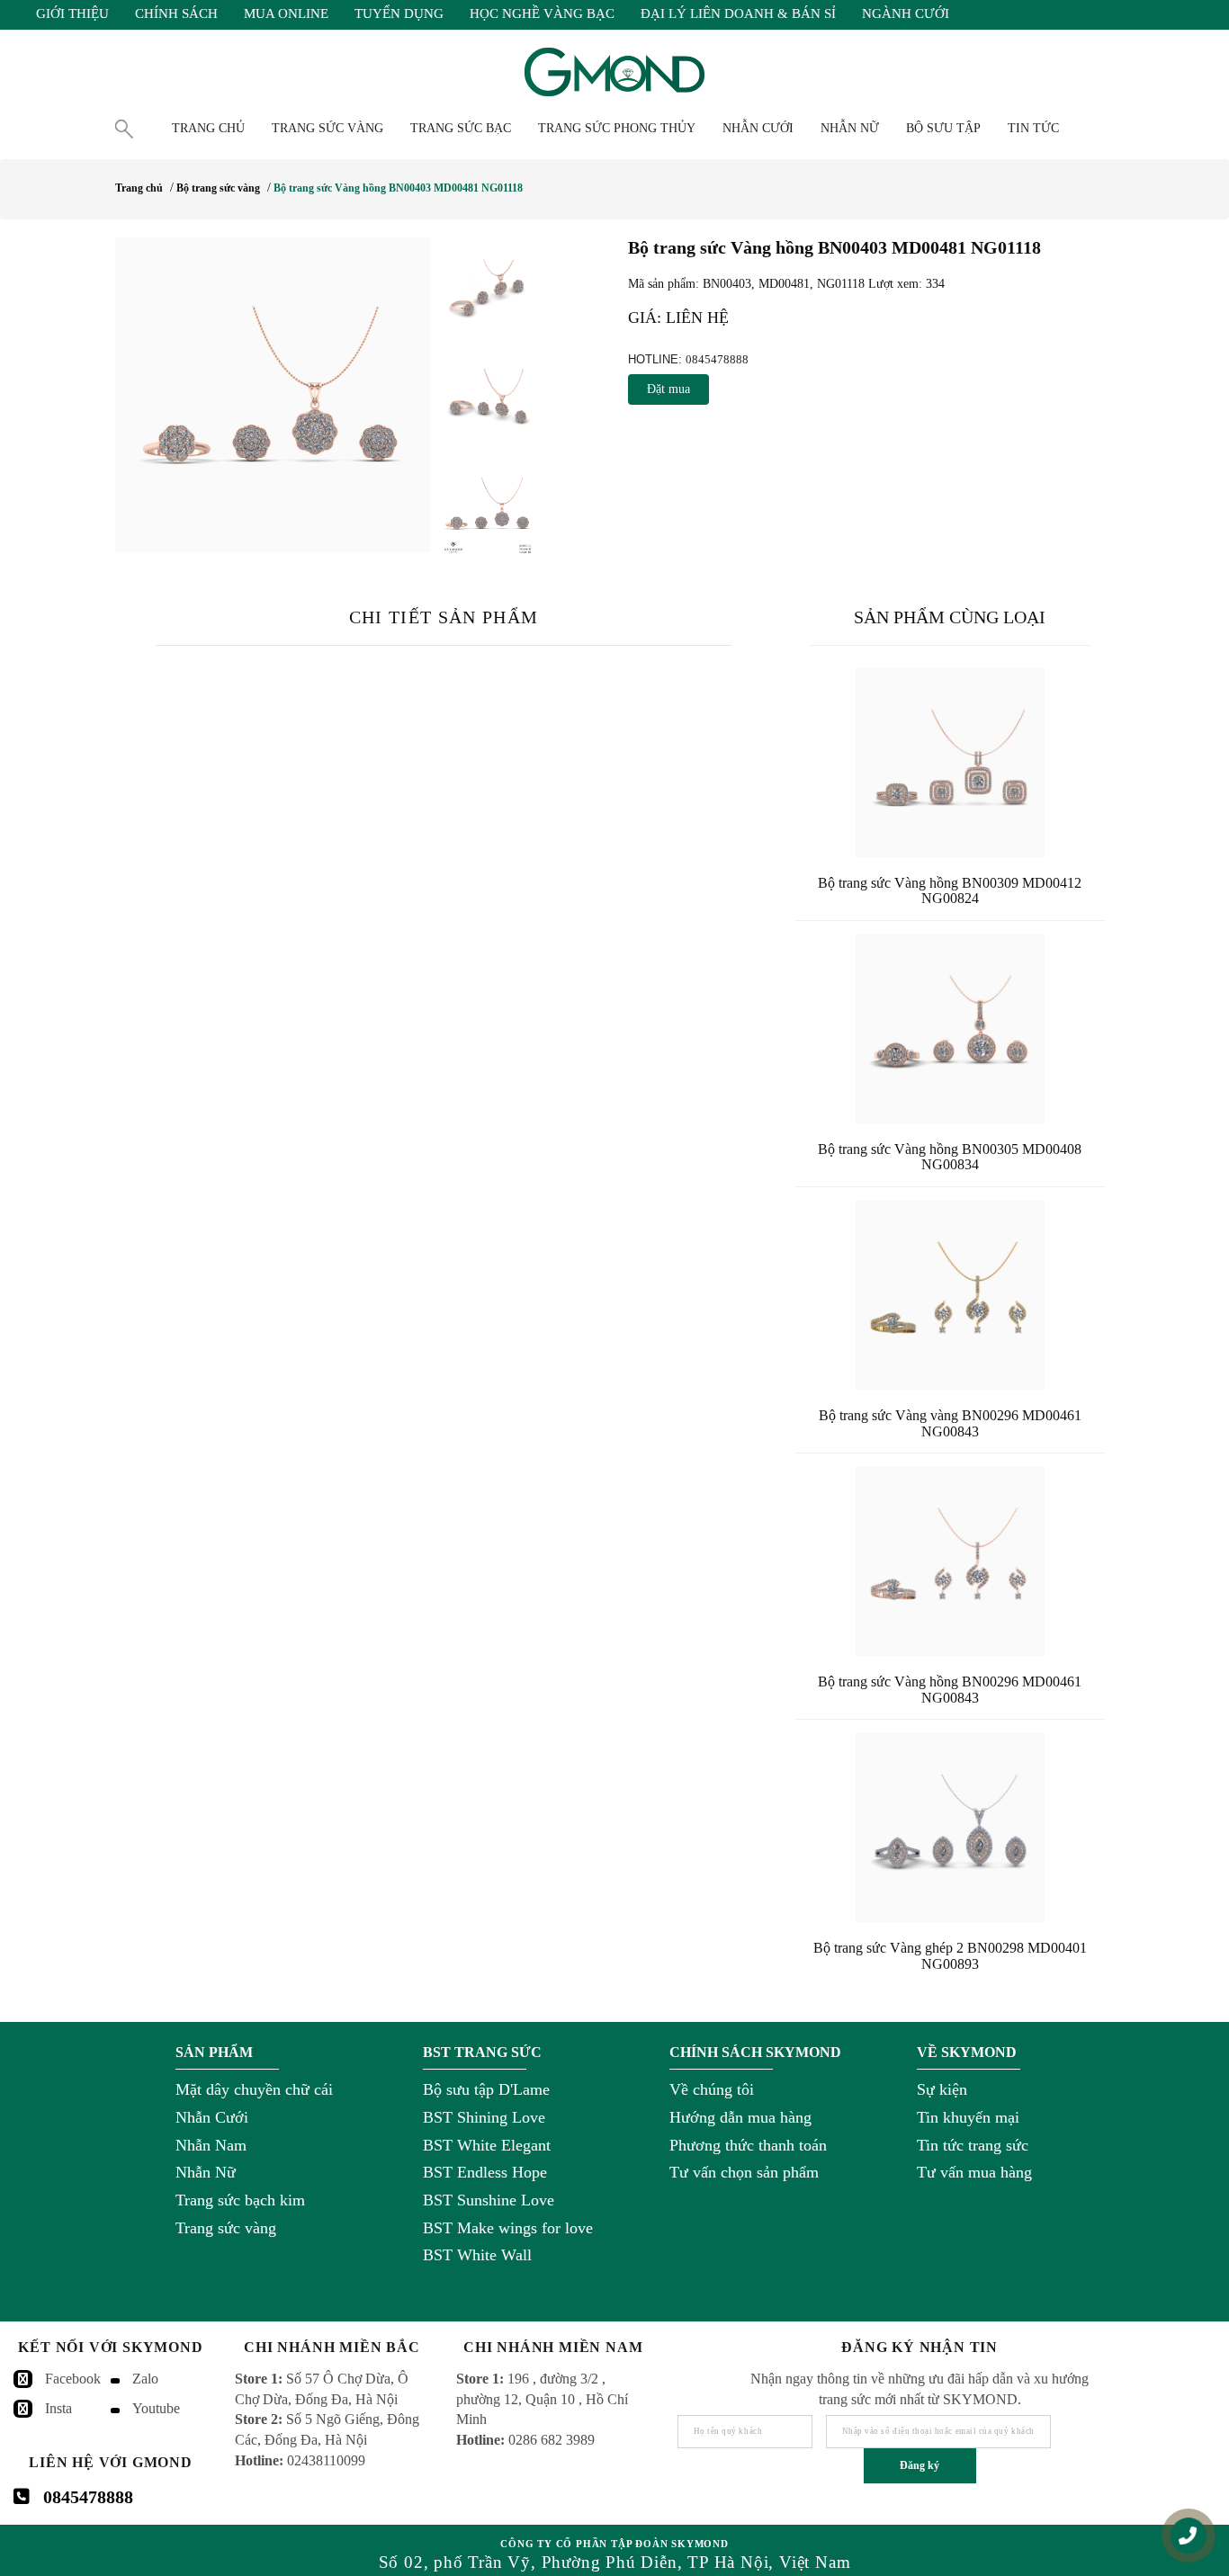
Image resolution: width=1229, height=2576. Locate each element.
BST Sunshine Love (489, 2200)
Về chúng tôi (712, 2089)
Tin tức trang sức (973, 2145)
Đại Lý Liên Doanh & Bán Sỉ (738, 13)
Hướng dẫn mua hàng (740, 2117)
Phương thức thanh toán (748, 2145)
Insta (58, 2408)
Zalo (145, 2379)
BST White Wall (477, 2255)
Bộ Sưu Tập (943, 128)
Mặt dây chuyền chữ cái (254, 2089)
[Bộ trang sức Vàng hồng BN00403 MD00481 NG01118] (273, 395)
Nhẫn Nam (211, 2145)
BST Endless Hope (485, 2172)
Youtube (156, 2408)
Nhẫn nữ (850, 128)
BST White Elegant (487, 2145)
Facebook (73, 2379)
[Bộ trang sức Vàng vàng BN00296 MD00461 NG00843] (950, 1295)
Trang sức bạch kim (240, 2200)
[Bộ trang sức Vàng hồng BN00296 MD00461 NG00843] (950, 1561)
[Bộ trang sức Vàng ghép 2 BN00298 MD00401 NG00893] (950, 1828)
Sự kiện (942, 2089)
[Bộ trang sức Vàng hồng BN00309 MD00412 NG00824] (950, 763)
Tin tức (1033, 128)
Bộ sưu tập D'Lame (486, 2089)
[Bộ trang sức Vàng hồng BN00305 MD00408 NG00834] (950, 1029)
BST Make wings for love (508, 2228)
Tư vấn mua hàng (974, 2172)
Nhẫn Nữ (206, 2172)
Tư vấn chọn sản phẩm (744, 2172)
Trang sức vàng (226, 2228)
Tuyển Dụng (399, 13)
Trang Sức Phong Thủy (617, 128)
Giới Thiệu (72, 13)
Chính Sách (176, 13)
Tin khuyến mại (968, 2117)
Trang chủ (208, 128)
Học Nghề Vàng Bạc (542, 13)
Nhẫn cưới (758, 128)
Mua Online (286, 13)
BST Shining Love (484, 2117)
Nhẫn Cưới (212, 2117)
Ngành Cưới (906, 13)
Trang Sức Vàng (327, 128)
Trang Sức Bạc (461, 128)
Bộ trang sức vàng (218, 188)
